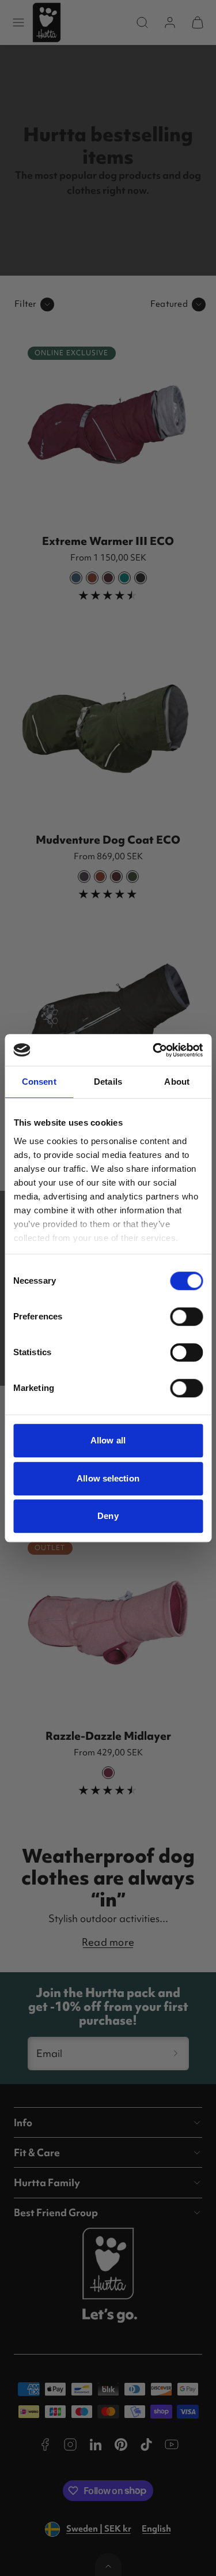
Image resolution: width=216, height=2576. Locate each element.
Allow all (108, 1440)
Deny (108, 1516)
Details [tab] (108, 1082)
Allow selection (108, 1478)
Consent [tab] (39, 1082)
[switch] (186, 1317)
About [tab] (177, 1082)
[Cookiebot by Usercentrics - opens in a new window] (154, 1050)
